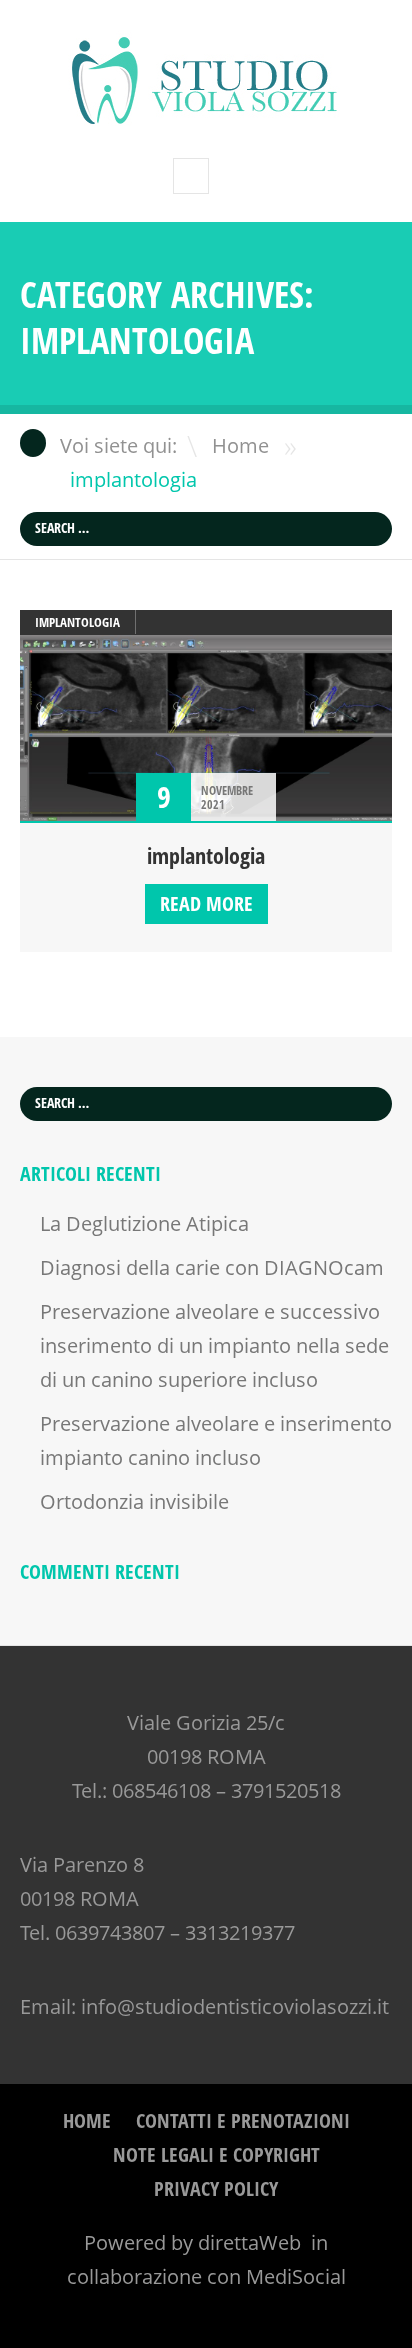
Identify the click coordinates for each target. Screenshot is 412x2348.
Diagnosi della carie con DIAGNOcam (212, 1267)
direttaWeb (252, 2242)
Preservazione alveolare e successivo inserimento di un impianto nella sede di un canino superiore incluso (214, 1345)
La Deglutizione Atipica (144, 1223)
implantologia (77, 622)
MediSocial (296, 2276)
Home (240, 445)
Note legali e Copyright (216, 2154)
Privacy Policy (216, 2188)
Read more (206, 903)
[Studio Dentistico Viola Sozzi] (206, 116)
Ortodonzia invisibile (134, 1501)
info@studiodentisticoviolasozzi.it (235, 2006)
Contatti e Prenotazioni (243, 2120)
